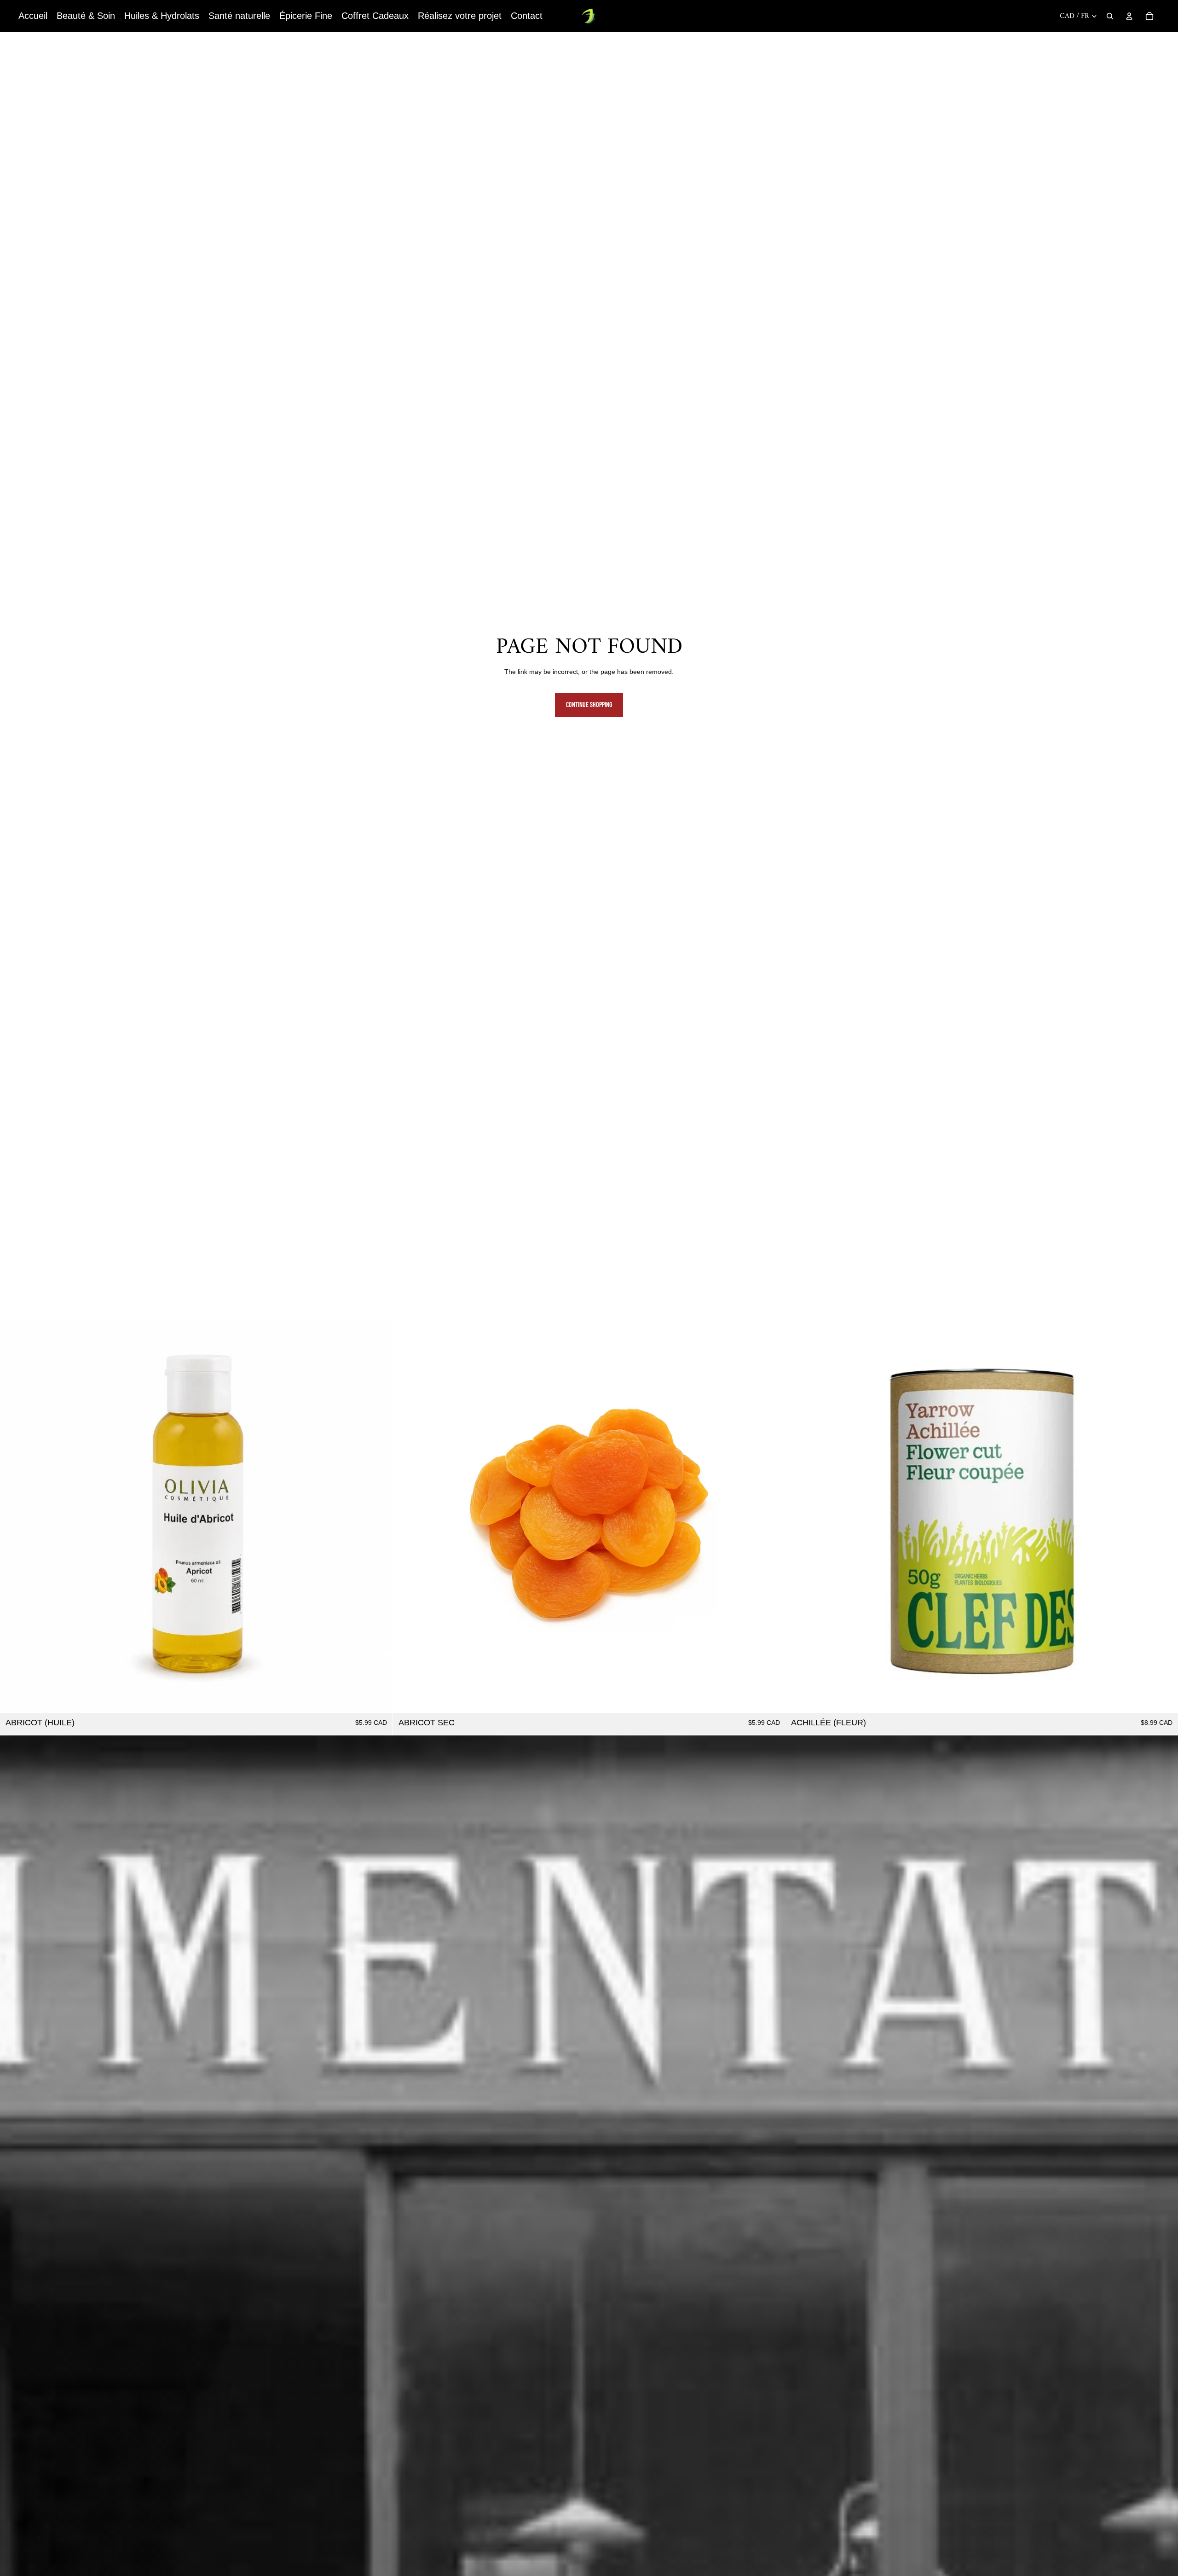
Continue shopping (589, 705)
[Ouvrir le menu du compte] (1129, 16)
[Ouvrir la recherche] (1110, 16)
